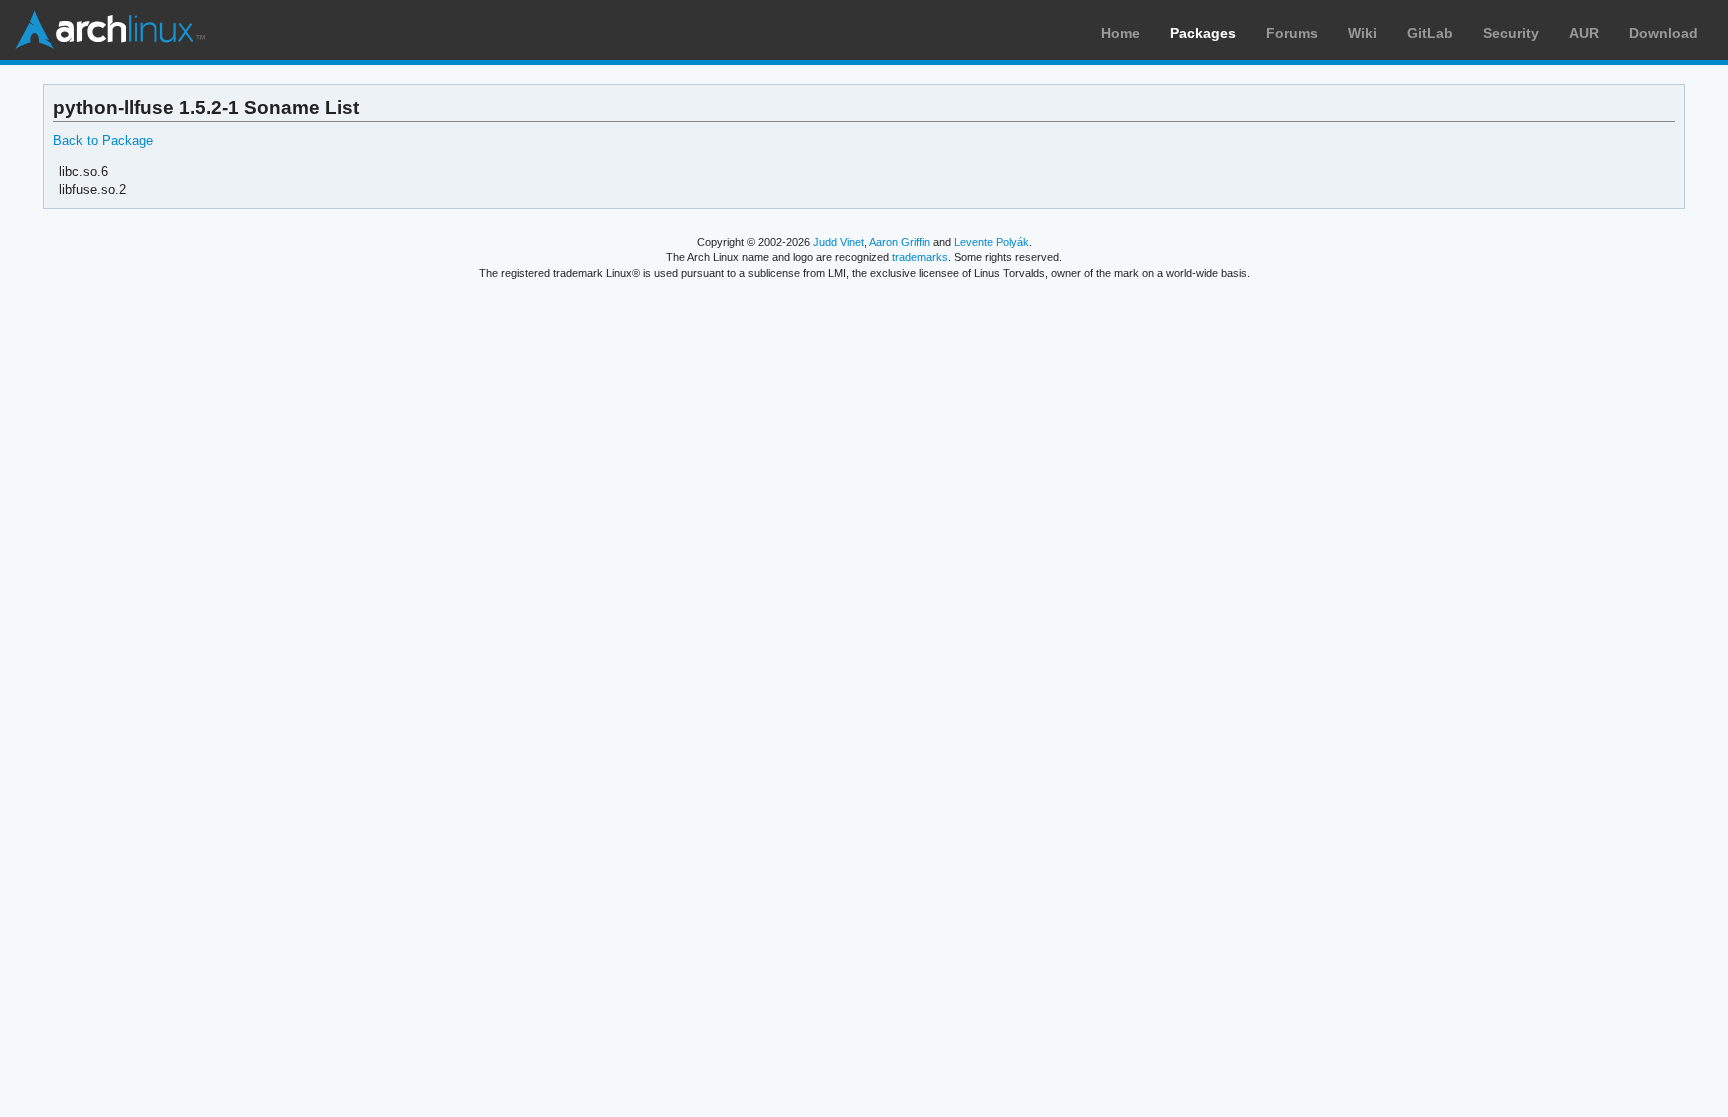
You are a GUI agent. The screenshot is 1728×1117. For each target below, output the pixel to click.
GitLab (1430, 33)
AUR (1584, 33)
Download (1663, 33)
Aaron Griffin (899, 242)
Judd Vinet (838, 242)
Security (1511, 33)
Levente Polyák (991, 242)
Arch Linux (110, 30)
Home (1120, 33)
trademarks (920, 257)
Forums (1292, 33)
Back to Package (103, 140)
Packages (1203, 33)
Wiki (1362, 33)
